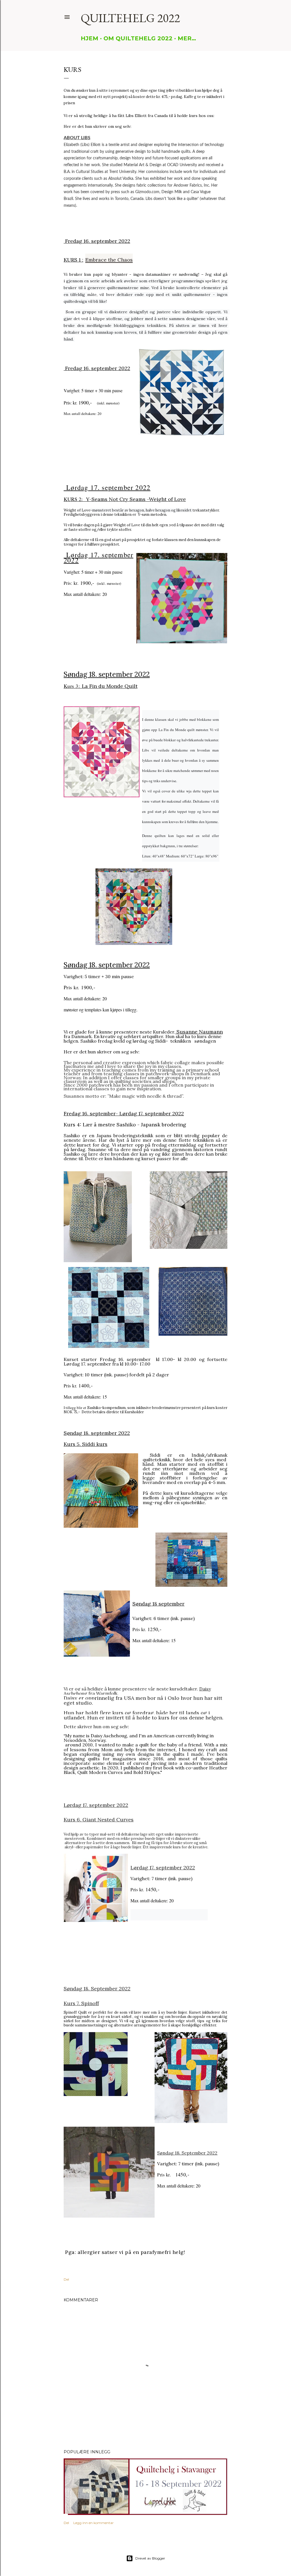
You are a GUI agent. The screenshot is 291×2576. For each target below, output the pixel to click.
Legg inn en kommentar (93, 2523)
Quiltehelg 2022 (130, 18)
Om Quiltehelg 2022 (138, 38)
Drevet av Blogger (150, 2558)
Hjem (90, 38)
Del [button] (66, 2279)
